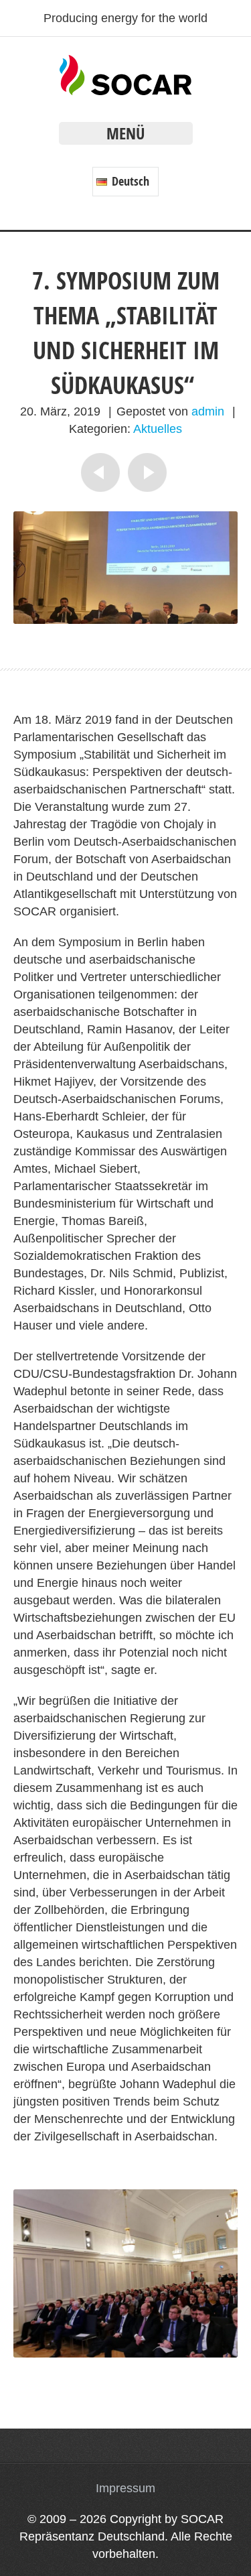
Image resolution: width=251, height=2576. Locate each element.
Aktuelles (158, 429)
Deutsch (129, 181)
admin (208, 411)
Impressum (125, 2488)
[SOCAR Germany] (125, 91)
